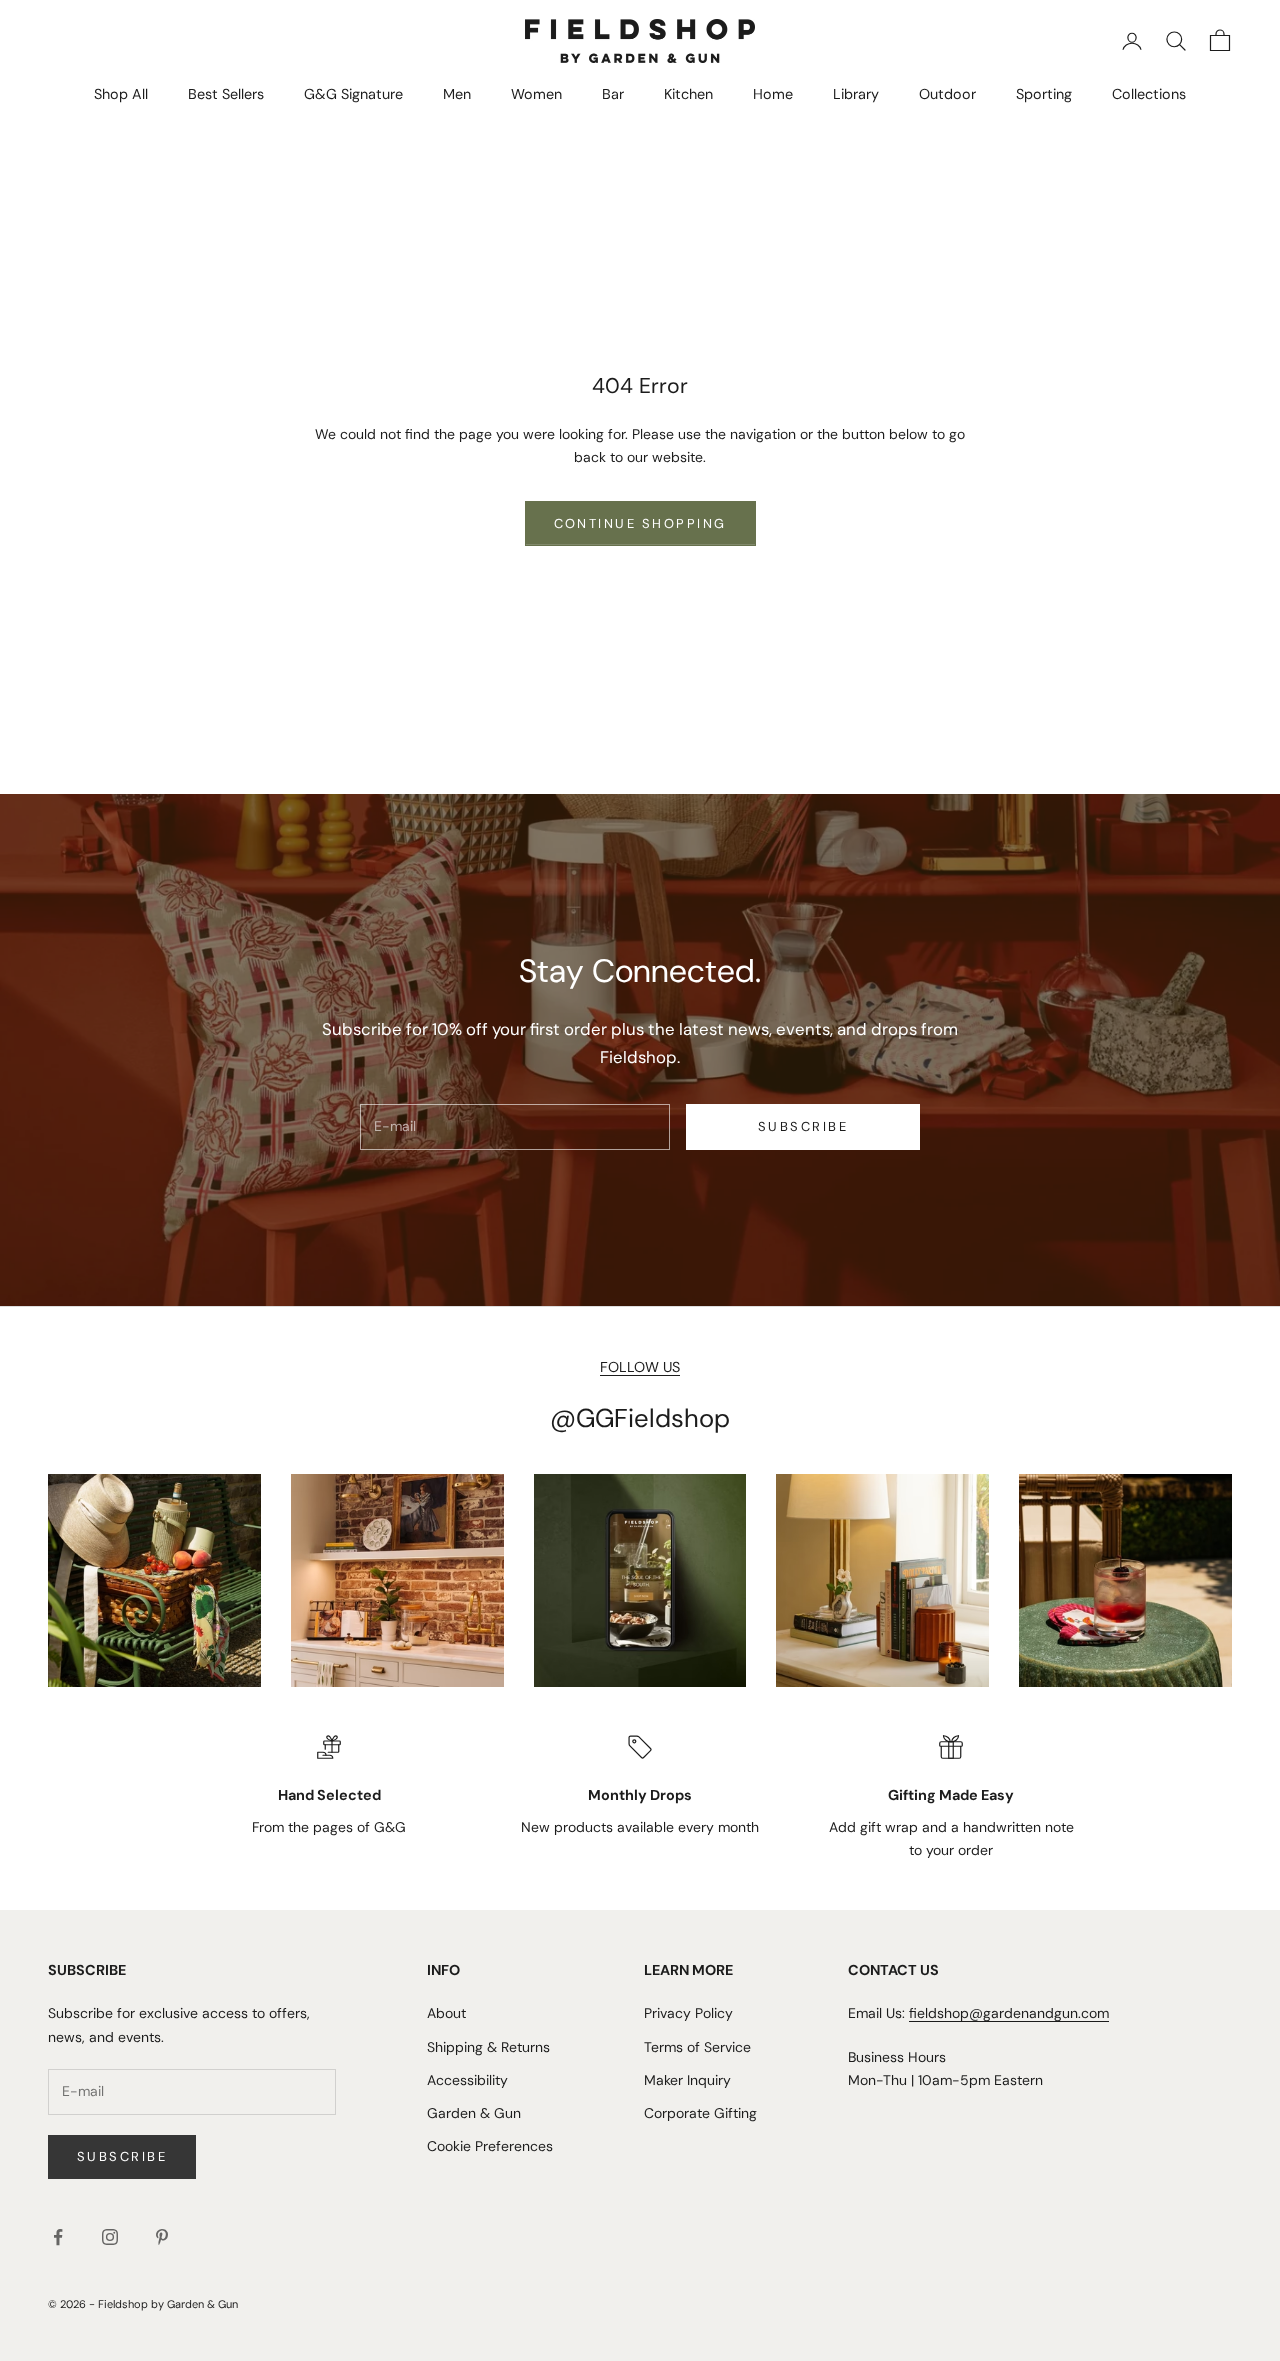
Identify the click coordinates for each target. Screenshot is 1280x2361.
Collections (1149, 94)
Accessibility (467, 2080)
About (446, 2013)
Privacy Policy (688, 2013)
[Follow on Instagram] (110, 2237)
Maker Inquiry (687, 2080)
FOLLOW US (640, 1367)
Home (773, 94)
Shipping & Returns (488, 2047)
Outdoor (947, 94)
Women (536, 94)
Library (856, 94)
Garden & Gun (474, 2113)
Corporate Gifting (700, 2113)
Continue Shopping (640, 523)
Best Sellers (226, 94)
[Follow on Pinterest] (162, 2237)
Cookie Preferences (490, 2146)
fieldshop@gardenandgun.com (1009, 2013)
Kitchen (688, 94)
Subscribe (803, 1126)
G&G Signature (353, 94)
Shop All (121, 94)
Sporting (1044, 94)
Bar (613, 94)
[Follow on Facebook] (58, 2237)
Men (457, 94)
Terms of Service (697, 2047)
